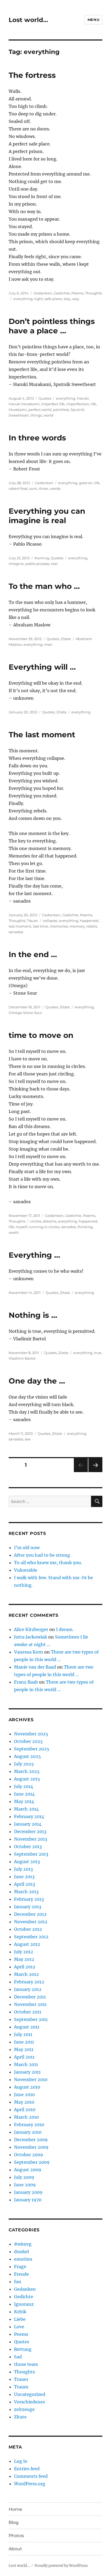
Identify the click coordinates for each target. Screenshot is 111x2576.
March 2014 (26, 1809)
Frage (20, 2267)
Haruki (83, 398)
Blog (14, 2522)
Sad (18, 2357)
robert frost (18, 488)
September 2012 (31, 1937)
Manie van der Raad (35, 1667)
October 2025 (28, 1741)
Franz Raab (26, 1682)
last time (41, 926)
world (48, 415)
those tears (26, 2364)
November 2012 (31, 1922)
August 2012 (27, 1944)
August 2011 (27, 2027)
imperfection (78, 404)
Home (15, 2509)
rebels (92, 926)
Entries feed (27, 2469)
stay (67, 299)
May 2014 (24, 1801)
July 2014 (24, 1786)
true (98, 1353)
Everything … (34, 1255)
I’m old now (27, 1548)
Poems (77, 293)
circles (36, 1221)
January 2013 (28, 1907)
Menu (93, 20)
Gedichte (62, 293)
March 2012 (26, 1974)
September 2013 (31, 1854)
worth (14, 1232)
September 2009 (32, 2162)
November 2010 (31, 2079)
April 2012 (25, 1967)
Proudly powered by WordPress (61, 2566)
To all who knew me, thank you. (48, 1563)
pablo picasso (37, 564)
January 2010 (28, 2132)
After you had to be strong (42, 1555)
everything (23, 299)
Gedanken (43, 293)
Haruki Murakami (24, 404)
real (54, 564)
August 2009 (28, 2170)
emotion (23, 2259)
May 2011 (24, 2049)
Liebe (20, 2319)
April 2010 (25, 2110)
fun (18, 2282)
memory (77, 926)
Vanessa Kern (29, 1652)
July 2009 (24, 2177)
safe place (53, 299)
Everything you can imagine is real (47, 516)
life (93, 404)
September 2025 (32, 1749)
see (28, 1439)
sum (33, 488)
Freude (21, 2274)
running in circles (44, 1227)
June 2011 (24, 2042)
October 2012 (28, 1929)
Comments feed (31, 2476)
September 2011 (31, 2019)
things (36, 415)
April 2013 (25, 1884)
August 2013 (27, 1862)
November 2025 (31, 1734)
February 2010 (29, 2125)
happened (89, 921)
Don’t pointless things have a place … (52, 326)
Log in (21, 2461)
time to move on (41, 1035)
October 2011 (28, 2012)
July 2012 (24, 1952)
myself (21, 1227)
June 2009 (25, 2185)
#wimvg (42, 558)
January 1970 (28, 2200)
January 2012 (28, 1989)
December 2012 (30, 1914)
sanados (16, 932)
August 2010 (27, 2087)
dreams (50, 1221)
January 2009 (28, 2192)
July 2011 (23, 2034)
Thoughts (93, 293)
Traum (21, 2387)
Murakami (18, 410)
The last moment (42, 735)
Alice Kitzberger (31, 1629)
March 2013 (26, 1892)
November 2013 (31, 1839)
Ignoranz (24, 2304)
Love (19, 2327)
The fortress (32, 75)
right (39, 299)
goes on (86, 483)
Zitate (66, 639)
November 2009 (31, 2147)
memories (59, 926)
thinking (85, 1227)
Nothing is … (33, 1315)
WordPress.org (30, 2484)
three (44, 488)
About (15, 2549)
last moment (20, 926)
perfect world (40, 410)
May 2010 (24, 2102)
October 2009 (29, 2155)
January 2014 (28, 1824)
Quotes (45, 398)
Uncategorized (30, 2394)
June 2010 (24, 2095)
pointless (61, 410)
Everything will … (42, 667)
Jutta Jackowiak (31, 1637)
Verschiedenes (30, 2402)
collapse (50, 921)
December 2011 (30, 1997)
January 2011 (27, 2072)
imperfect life (53, 404)
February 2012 (29, 1982)
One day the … (37, 1381)
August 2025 (27, 1756)
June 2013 (24, 1877)
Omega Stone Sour (25, 1013)
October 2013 (28, 1847)
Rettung (23, 2349)
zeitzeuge (24, 2409)
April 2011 (24, 2057)
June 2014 (24, 1794)
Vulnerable (26, 1570)
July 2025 (24, 1764)
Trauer (32, 921)
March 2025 (27, 1771)
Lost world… (28, 20)
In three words (37, 438)
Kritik (20, 2312)
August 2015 (27, 1779)
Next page (95, 1472)
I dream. (65, 1629)
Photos (16, 2536)
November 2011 (30, 2004)
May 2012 (24, 1959)
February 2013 (29, 1899)
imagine (16, 564)
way (76, 299)
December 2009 (31, 2140)
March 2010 (26, 2117)
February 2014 (29, 1816)
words (55, 488)
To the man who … (44, 586)
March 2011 (26, 2064)
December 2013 (30, 1831)
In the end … (33, 954)
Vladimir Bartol (22, 1358)
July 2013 (23, 1869)
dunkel (21, 2252)
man (48, 644)
